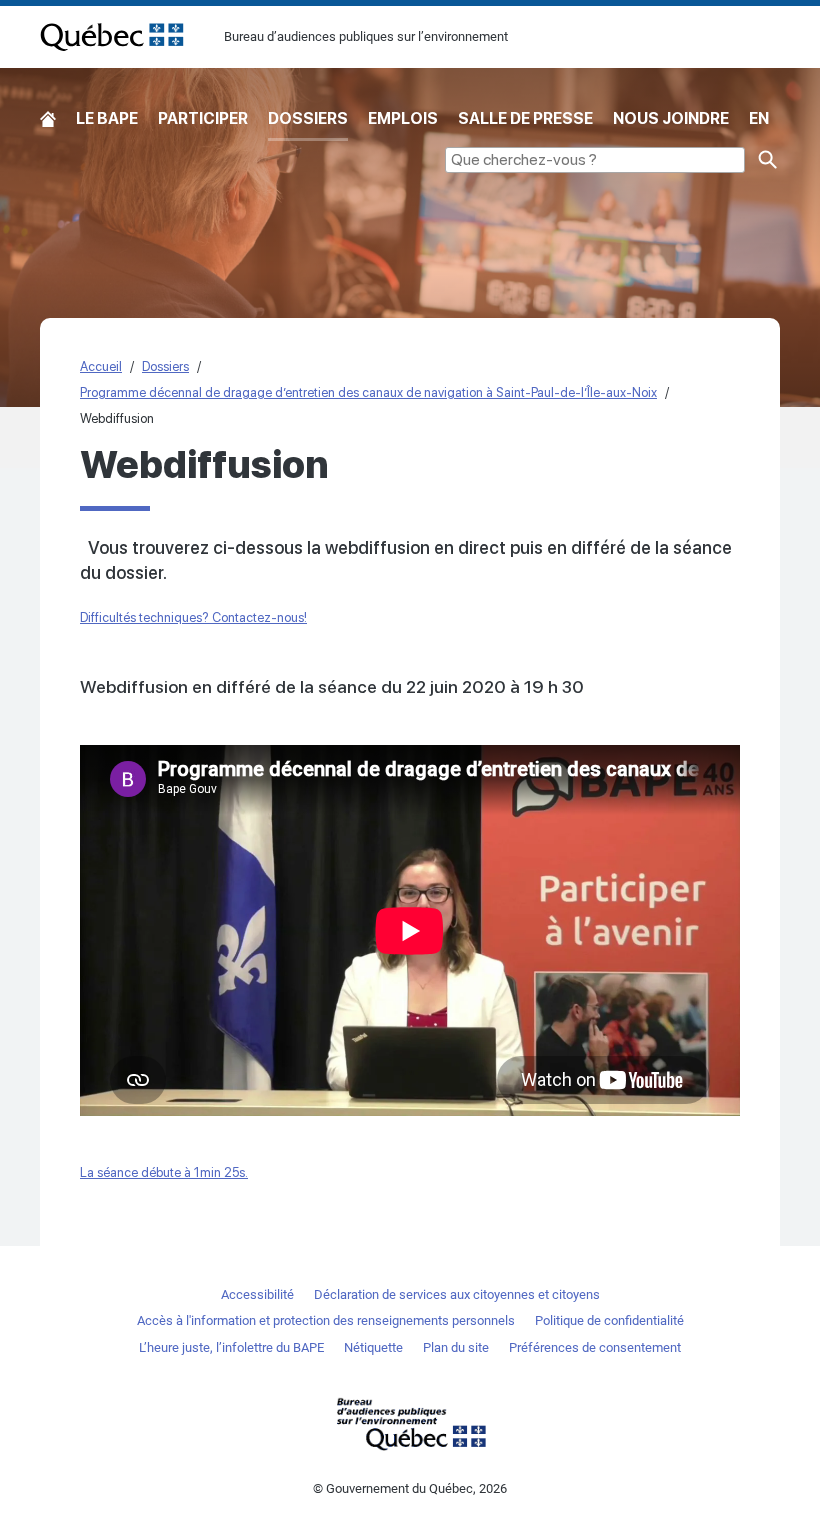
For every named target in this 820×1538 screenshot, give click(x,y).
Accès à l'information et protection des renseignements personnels (326, 1320)
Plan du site (456, 1347)
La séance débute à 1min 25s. (164, 1172)
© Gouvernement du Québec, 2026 (410, 1488)
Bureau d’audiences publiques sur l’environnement (112, 37)
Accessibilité (257, 1294)
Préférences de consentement (595, 1347)
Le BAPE (107, 118)
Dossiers (308, 118)
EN (759, 118)
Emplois (403, 118)
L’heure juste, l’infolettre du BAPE (231, 1347)
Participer (203, 118)
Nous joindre (671, 118)
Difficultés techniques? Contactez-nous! (193, 617)
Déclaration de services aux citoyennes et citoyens (457, 1294)
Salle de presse (525, 118)
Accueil (48, 119)
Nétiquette (373, 1347)
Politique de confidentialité (609, 1320)
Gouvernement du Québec (410, 1423)
